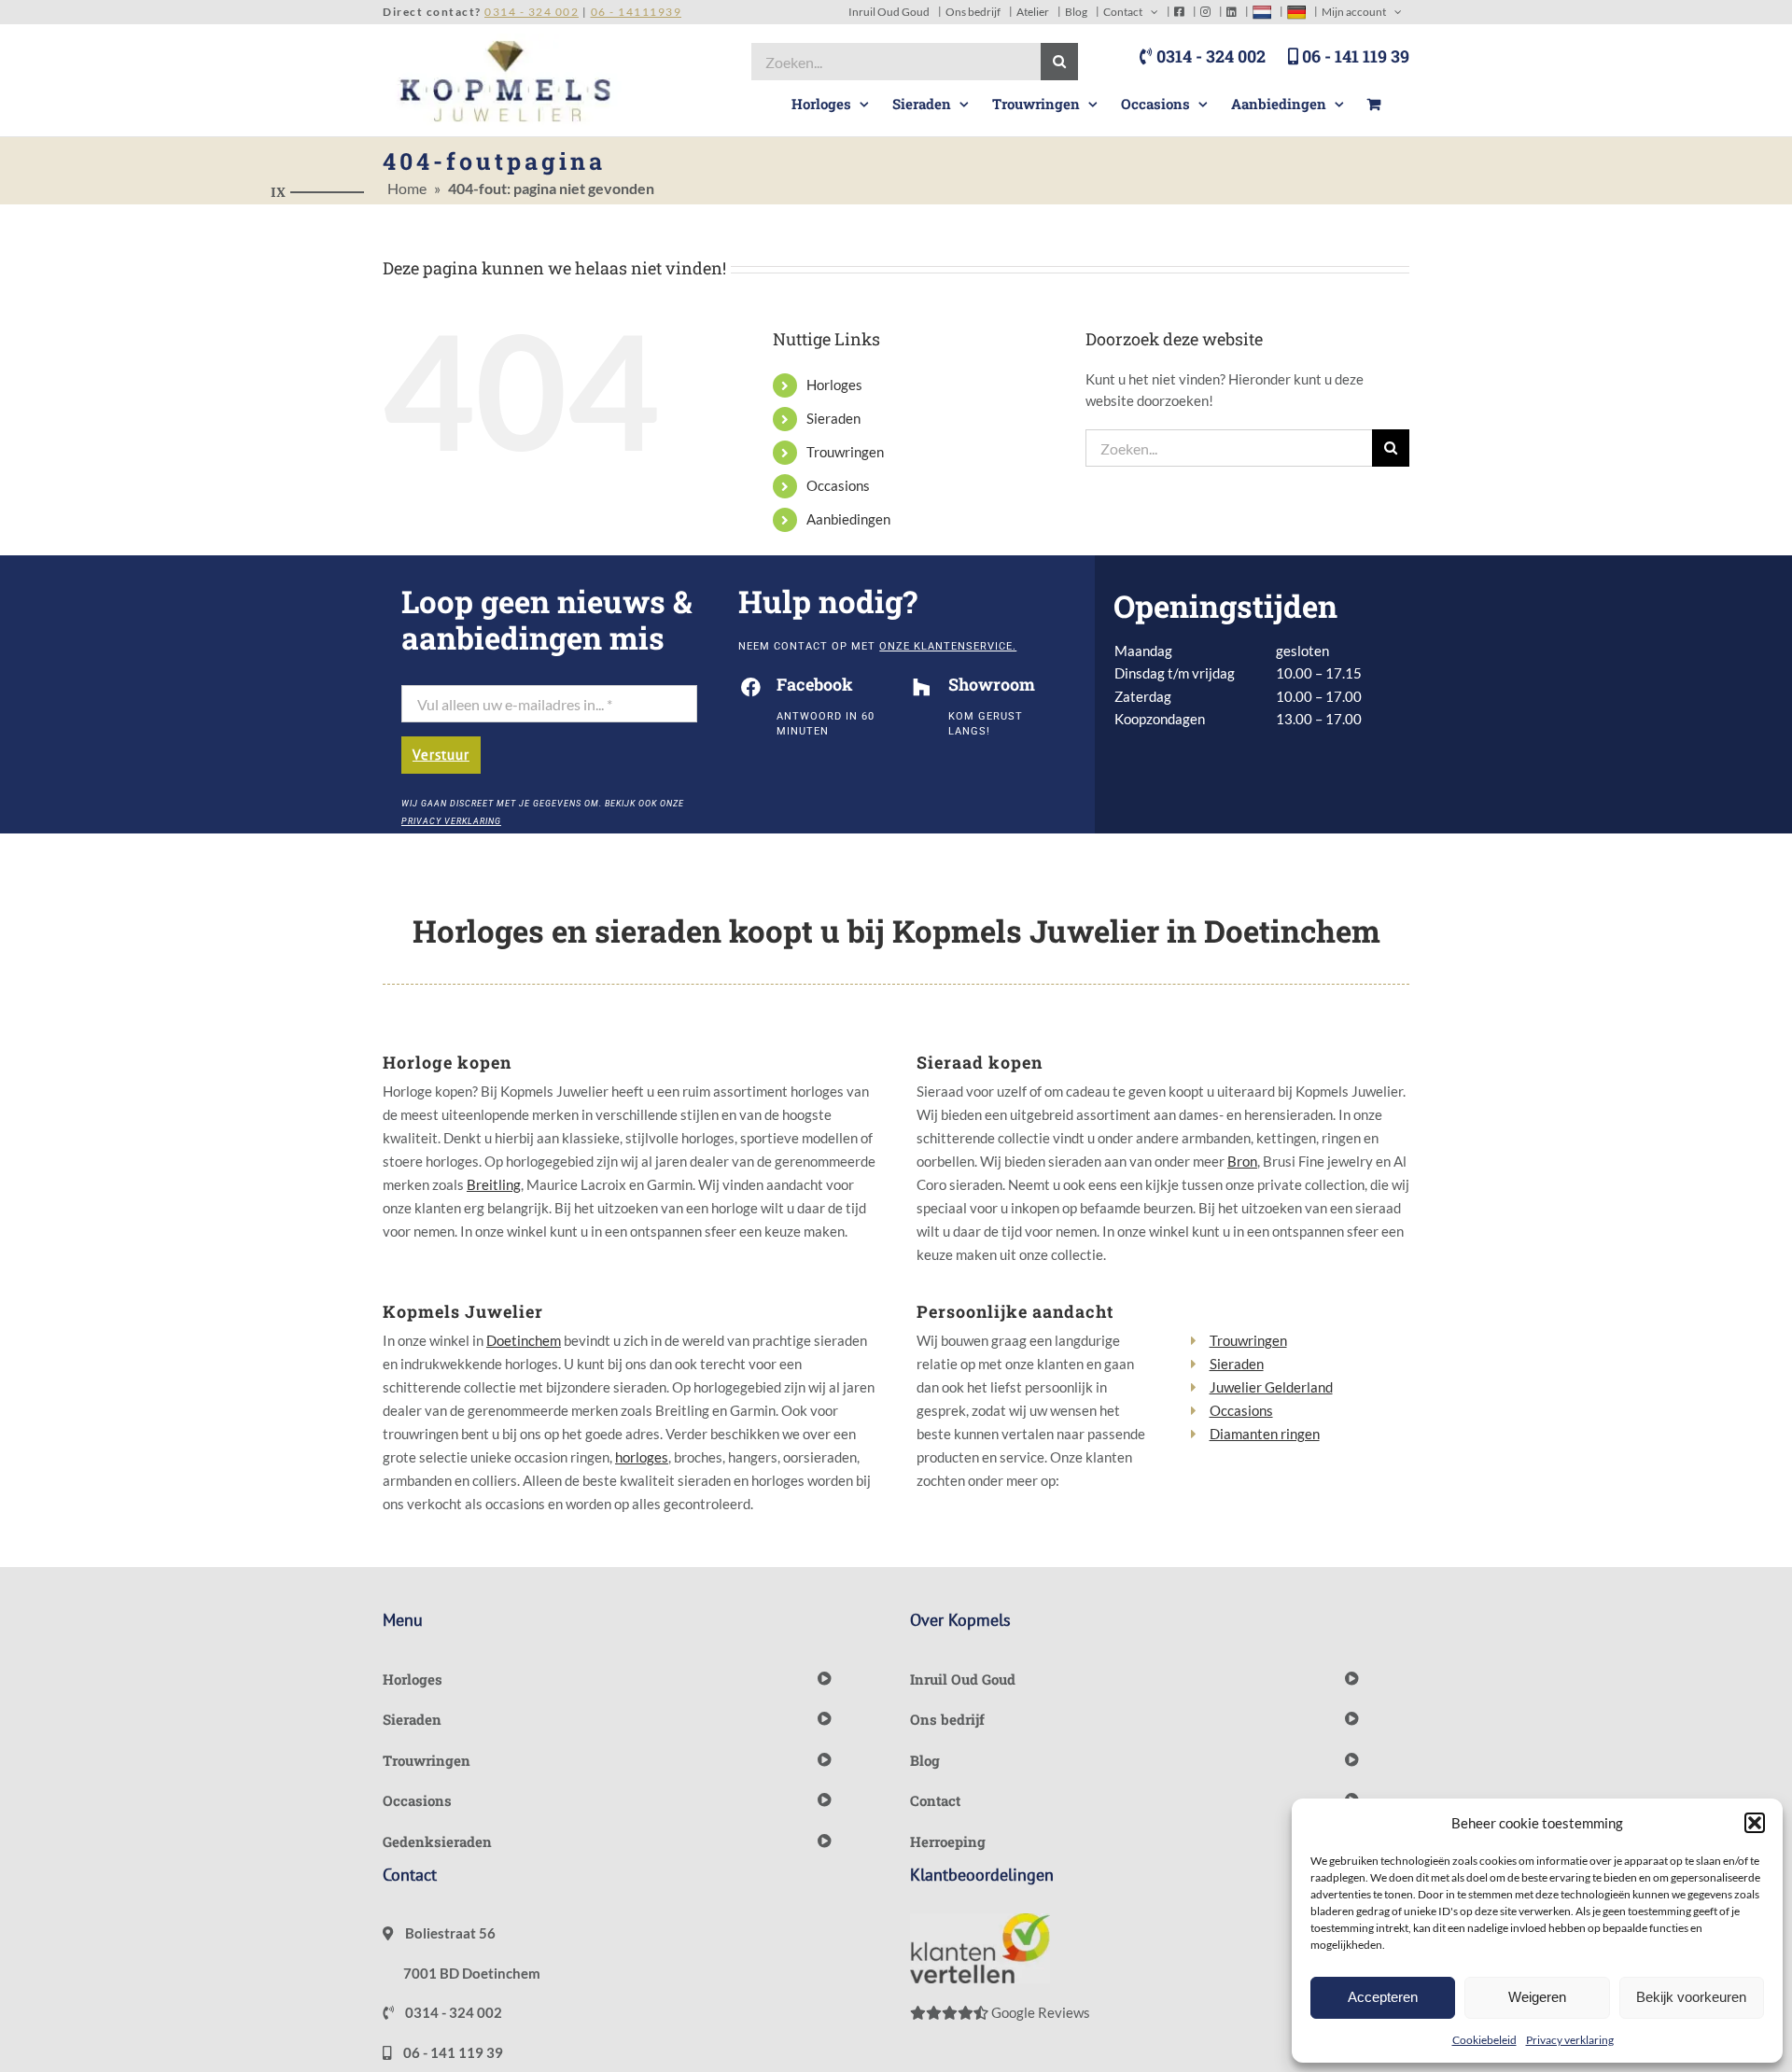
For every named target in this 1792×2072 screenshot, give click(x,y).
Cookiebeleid (1484, 2040)
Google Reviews (1039, 2012)
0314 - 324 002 (1209, 56)
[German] (1296, 12)
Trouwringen (845, 452)
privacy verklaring (451, 821)
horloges (642, 1457)
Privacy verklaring (1570, 2040)
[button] (1755, 1823)
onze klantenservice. (948, 646)
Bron (1242, 1161)
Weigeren (1537, 1997)
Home (407, 188)
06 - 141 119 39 (1354, 56)
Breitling (494, 1184)
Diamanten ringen (1265, 1434)
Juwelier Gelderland (1271, 1387)
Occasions (838, 485)
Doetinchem (524, 1340)
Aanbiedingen (848, 519)
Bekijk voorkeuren (1691, 1997)
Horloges (834, 385)
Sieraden (833, 418)
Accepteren (1383, 1997)
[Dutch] (1262, 12)
